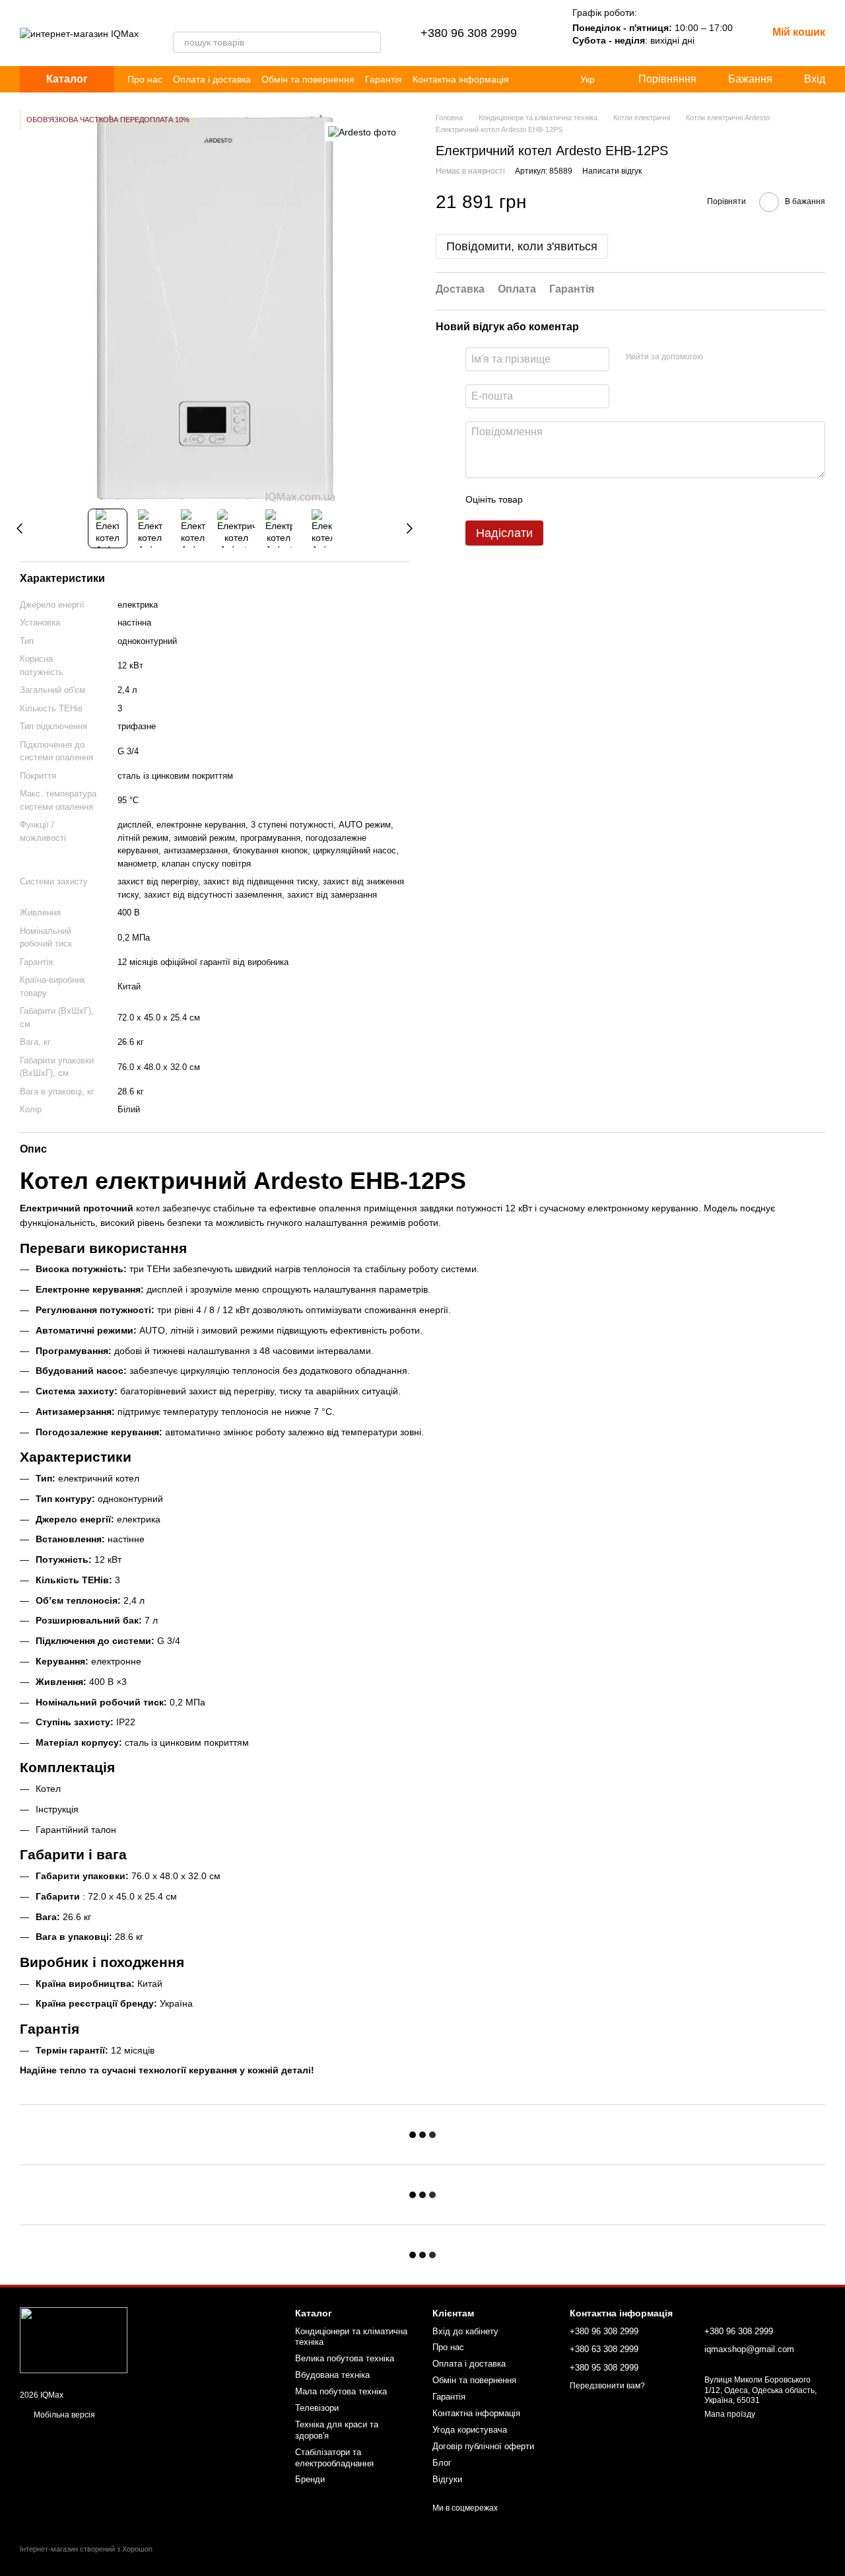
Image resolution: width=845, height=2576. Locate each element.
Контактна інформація (461, 79)
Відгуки (447, 2479)
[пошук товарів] (370, 42)
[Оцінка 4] (608, 499)
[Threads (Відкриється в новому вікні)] (194, 18)
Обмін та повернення (308, 79)
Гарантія (384, 79)
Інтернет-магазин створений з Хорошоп (86, 2549)
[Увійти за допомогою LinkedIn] (760, 357)
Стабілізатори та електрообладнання (334, 2458)
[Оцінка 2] (566, 499)
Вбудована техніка (332, 2375)
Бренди (310, 2479)
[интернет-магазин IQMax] (74, 2340)
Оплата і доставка (212, 79)
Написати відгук (612, 171)
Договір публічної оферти (483, 2446)
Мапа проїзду (730, 2414)
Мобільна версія (63, 2415)
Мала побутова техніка (341, 2391)
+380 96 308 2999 (469, 33)
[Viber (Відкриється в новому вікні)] (178, 18)
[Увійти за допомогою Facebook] (718, 357)
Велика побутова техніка (345, 2358)
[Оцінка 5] (629, 499)
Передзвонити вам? (607, 2386)
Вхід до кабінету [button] (465, 2331)
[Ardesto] (362, 132)
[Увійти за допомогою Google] (739, 357)
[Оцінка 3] (587, 499)
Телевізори (317, 2408)
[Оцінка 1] (545, 499)
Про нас (145, 79)
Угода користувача (470, 2430)
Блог (442, 2463)
